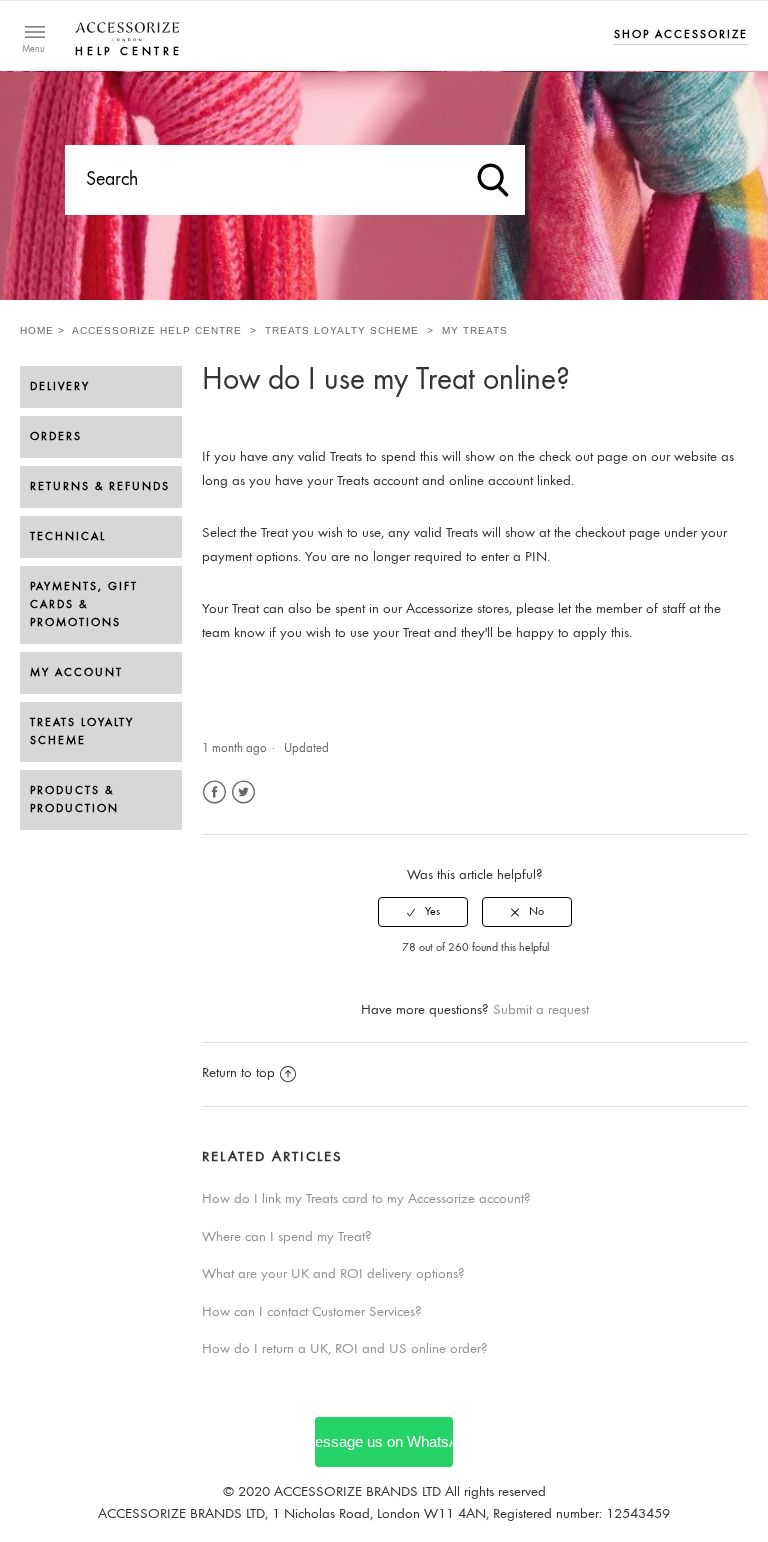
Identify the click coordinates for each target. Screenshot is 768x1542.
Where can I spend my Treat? (287, 1237)
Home (37, 330)
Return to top (238, 1073)
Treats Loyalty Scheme (344, 330)
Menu (33, 50)
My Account (76, 673)
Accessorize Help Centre (157, 330)
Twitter (243, 792)
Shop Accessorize (681, 35)
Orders (56, 437)
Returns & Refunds (100, 487)
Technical (68, 537)
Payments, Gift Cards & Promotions (84, 605)
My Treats (475, 330)
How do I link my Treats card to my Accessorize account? (366, 1199)
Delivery (60, 387)
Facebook (214, 792)
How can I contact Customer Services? (312, 1312)
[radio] (423, 912)
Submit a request (541, 1010)
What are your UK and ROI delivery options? (333, 1274)
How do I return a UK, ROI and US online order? (345, 1349)
